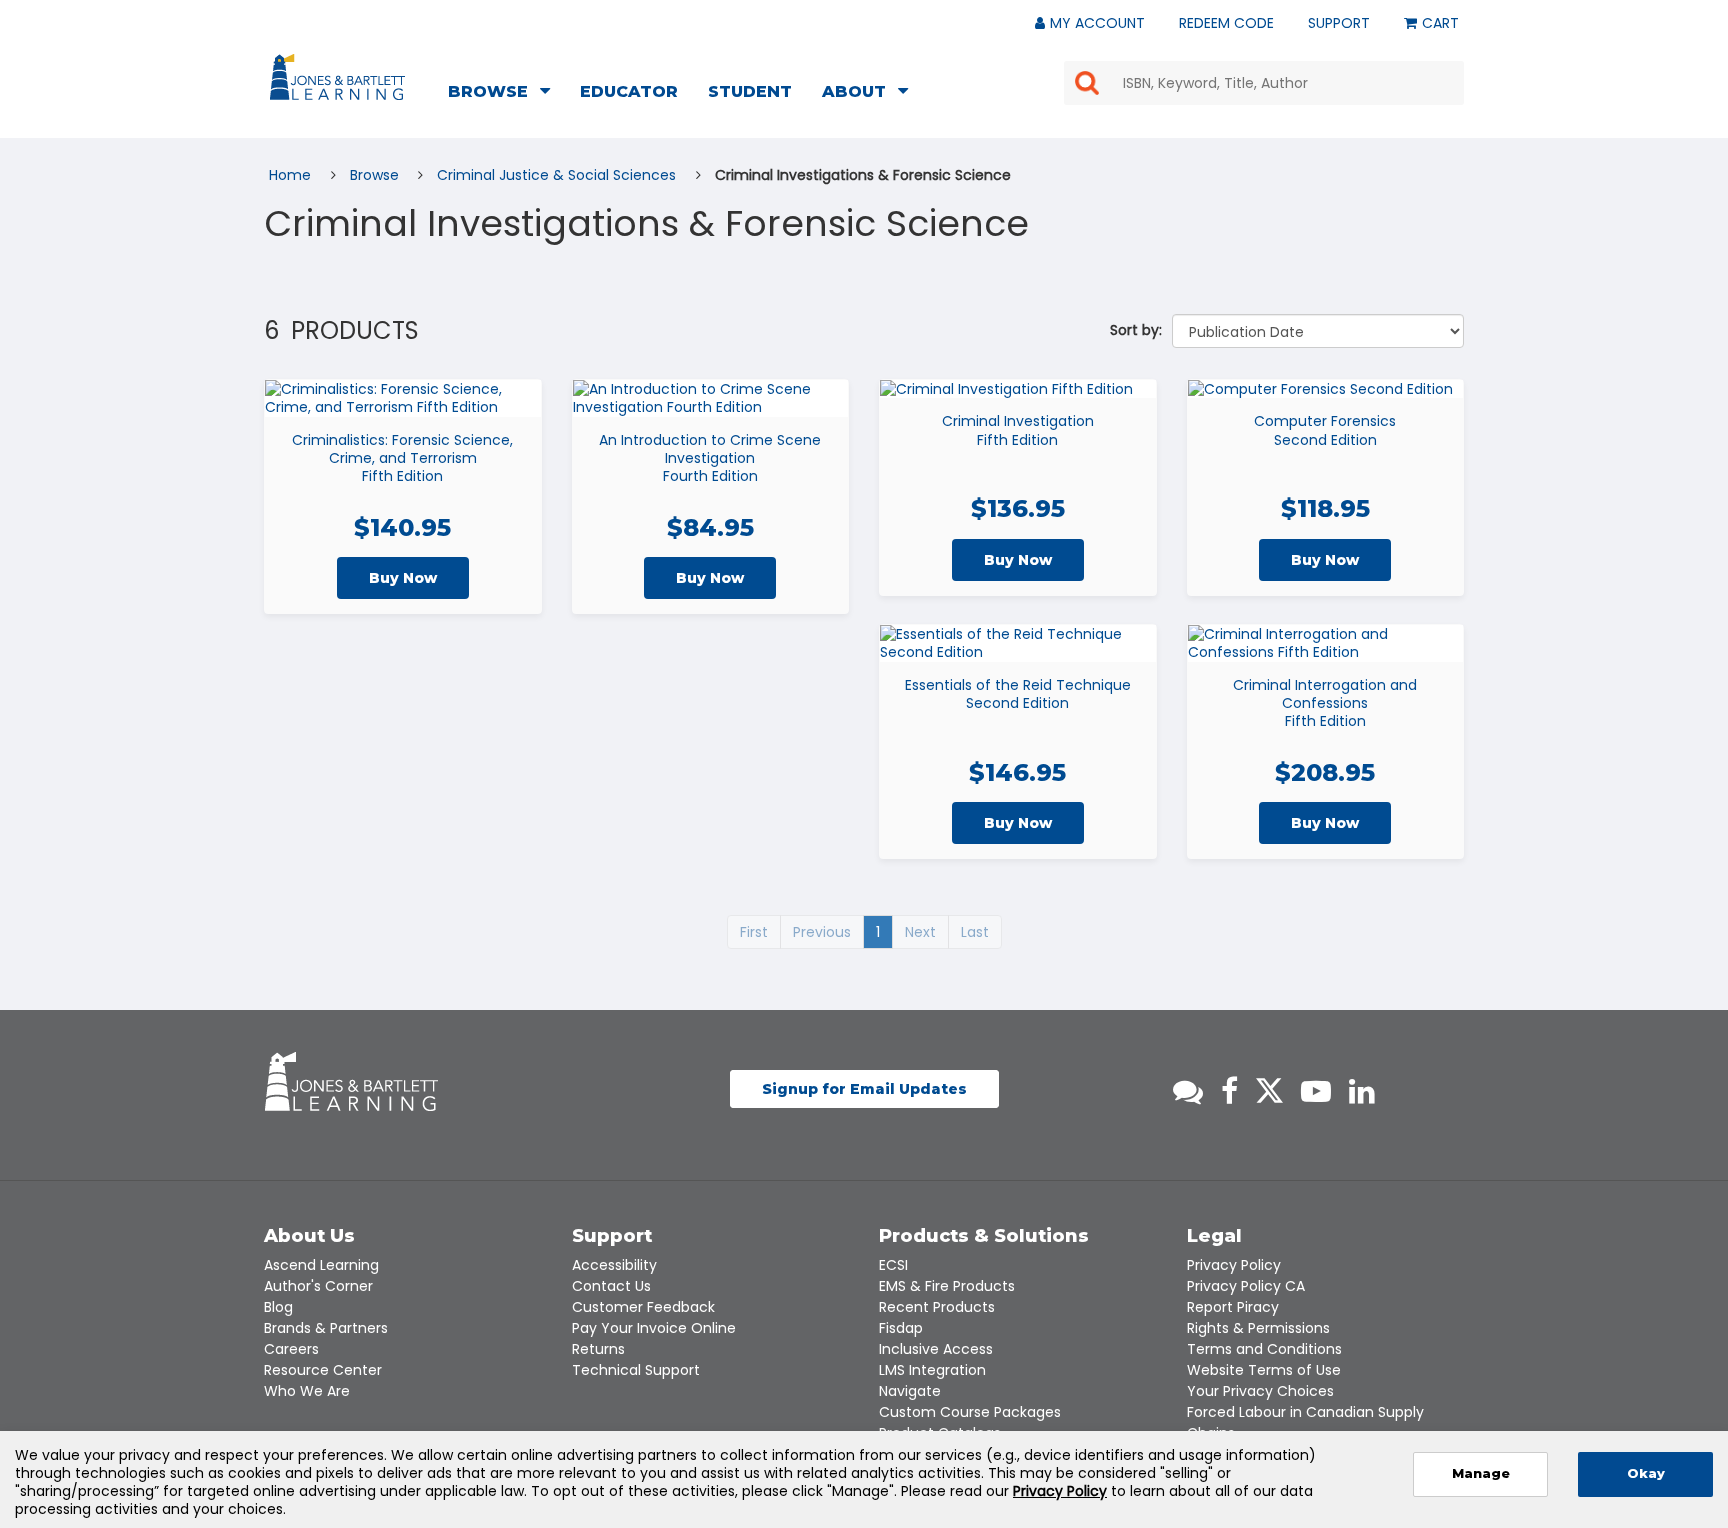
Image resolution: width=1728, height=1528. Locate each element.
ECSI (893, 1265)
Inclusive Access (936, 1349)
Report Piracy (1233, 1307)
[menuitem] (505, 94)
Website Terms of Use (1264, 1370)
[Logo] (340, 81)
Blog (278, 1307)
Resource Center (323, 1370)
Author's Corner (318, 1286)
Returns (598, 1349)
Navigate (910, 1391)
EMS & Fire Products (947, 1286)
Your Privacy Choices (1260, 1391)
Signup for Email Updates (864, 1089)
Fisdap (901, 1328)
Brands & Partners (326, 1328)
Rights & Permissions (1258, 1328)
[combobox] (1264, 83)
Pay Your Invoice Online (654, 1328)
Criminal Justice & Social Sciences (558, 175)
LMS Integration (932, 1370)
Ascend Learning (321, 1265)
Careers (291, 1349)
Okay (1646, 1473)
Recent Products (937, 1307)
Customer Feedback (643, 1307)
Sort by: (1136, 330)
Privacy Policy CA (1246, 1286)
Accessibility (614, 1265)
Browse (376, 175)
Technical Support (636, 1370)
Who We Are (307, 1391)
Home (292, 175)
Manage (1481, 1473)
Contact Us (611, 1286)
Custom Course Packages (970, 1412)
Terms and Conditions (1264, 1349)
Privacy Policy (1234, 1265)
